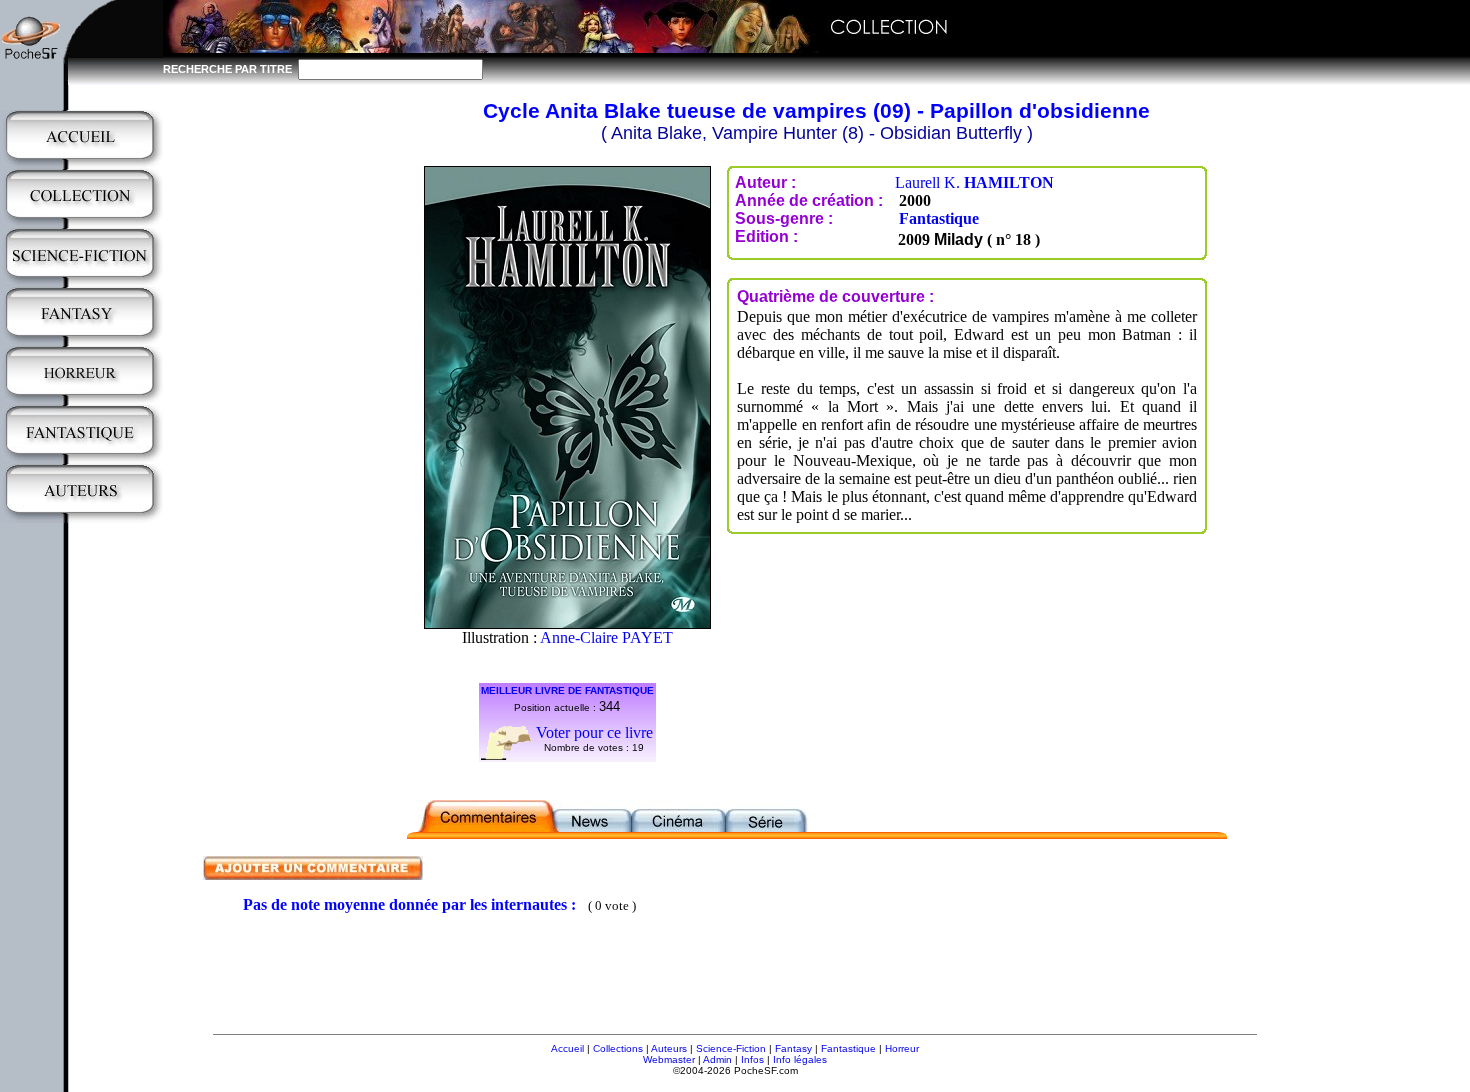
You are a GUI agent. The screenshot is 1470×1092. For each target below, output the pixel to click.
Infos (752, 1059)
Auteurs (669, 1048)
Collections (618, 1048)
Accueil (567, 1048)
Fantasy (793, 1048)
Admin (717, 1059)
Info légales (800, 1059)
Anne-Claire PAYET (606, 637)
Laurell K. (974, 182)
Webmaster (669, 1059)
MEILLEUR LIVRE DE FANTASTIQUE (567, 690)
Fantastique (939, 218)
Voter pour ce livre (594, 732)
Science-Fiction (731, 1048)
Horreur (902, 1048)
